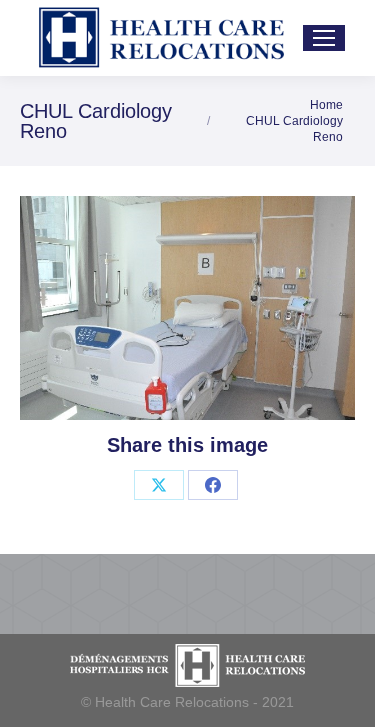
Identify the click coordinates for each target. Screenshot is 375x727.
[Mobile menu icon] (324, 38)
